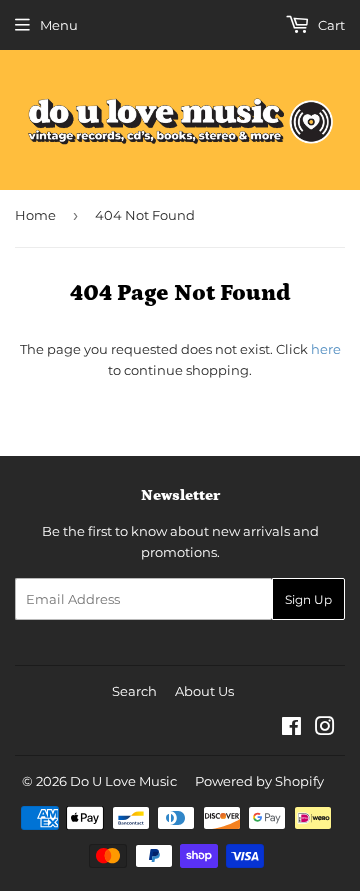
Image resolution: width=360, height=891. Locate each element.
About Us (204, 691)
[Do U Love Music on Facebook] (291, 729)
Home (35, 215)
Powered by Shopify (259, 781)
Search (134, 691)
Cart (330, 25)
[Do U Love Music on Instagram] (325, 729)
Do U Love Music (123, 781)
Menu (59, 25)
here (326, 349)
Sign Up (308, 599)
